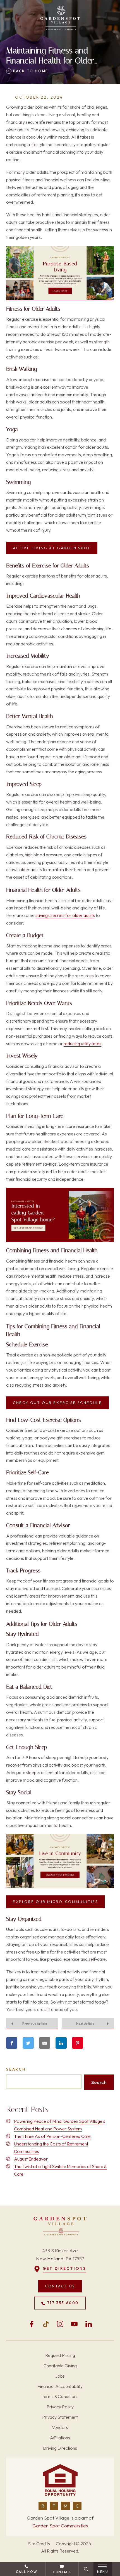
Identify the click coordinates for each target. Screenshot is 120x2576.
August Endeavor (31, 2159)
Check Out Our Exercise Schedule (57, 1403)
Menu (103, 2572)
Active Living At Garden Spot (52, 548)
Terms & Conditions (60, 2397)
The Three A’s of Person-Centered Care (52, 2136)
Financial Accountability (60, 2386)
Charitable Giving (60, 2366)
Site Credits (39, 2544)
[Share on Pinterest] (78, 2043)
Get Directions (64, 2269)
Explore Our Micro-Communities (55, 1902)
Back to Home (30, 71)
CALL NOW (27, 2572)
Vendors (60, 2427)
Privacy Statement (60, 2417)
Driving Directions (60, 2448)
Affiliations (60, 2438)
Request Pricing (60, 2355)
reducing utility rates (82, 1044)
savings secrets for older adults (65, 915)
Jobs (60, 2376)
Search (16, 2069)
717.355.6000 (63, 2303)
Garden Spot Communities (60, 2526)
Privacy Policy (60, 2407)
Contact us (60, 2286)
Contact (62, 2572)
